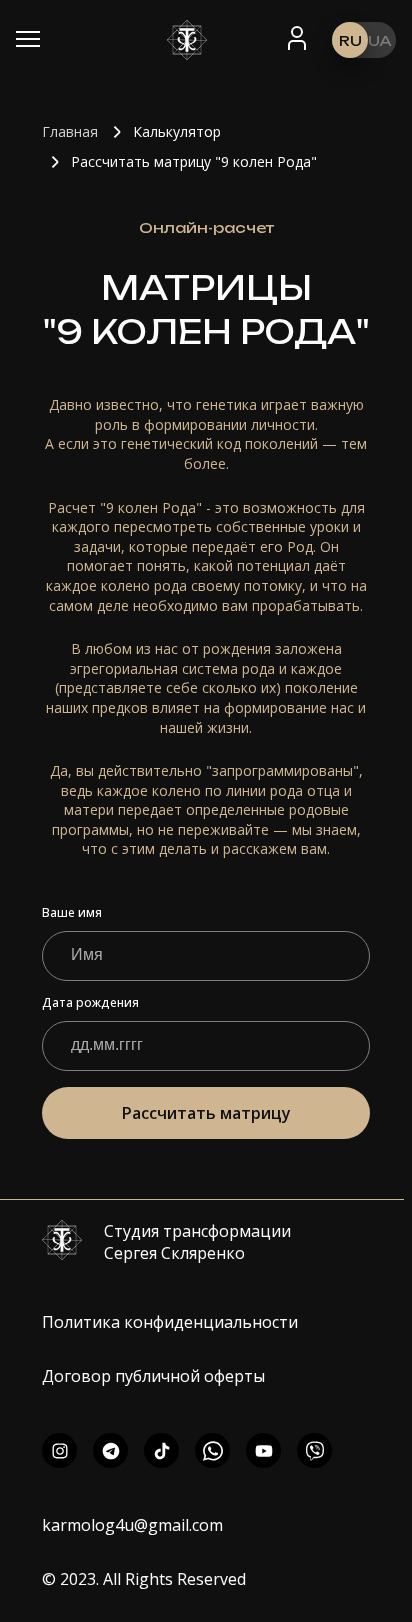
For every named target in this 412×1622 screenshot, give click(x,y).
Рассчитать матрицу (206, 1113)
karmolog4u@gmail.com (132, 1525)
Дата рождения (90, 1003)
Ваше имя (72, 914)
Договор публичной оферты (153, 1376)
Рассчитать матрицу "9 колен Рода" (194, 161)
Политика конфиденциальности (170, 1322)
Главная (70, 131)
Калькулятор (177, 131)
